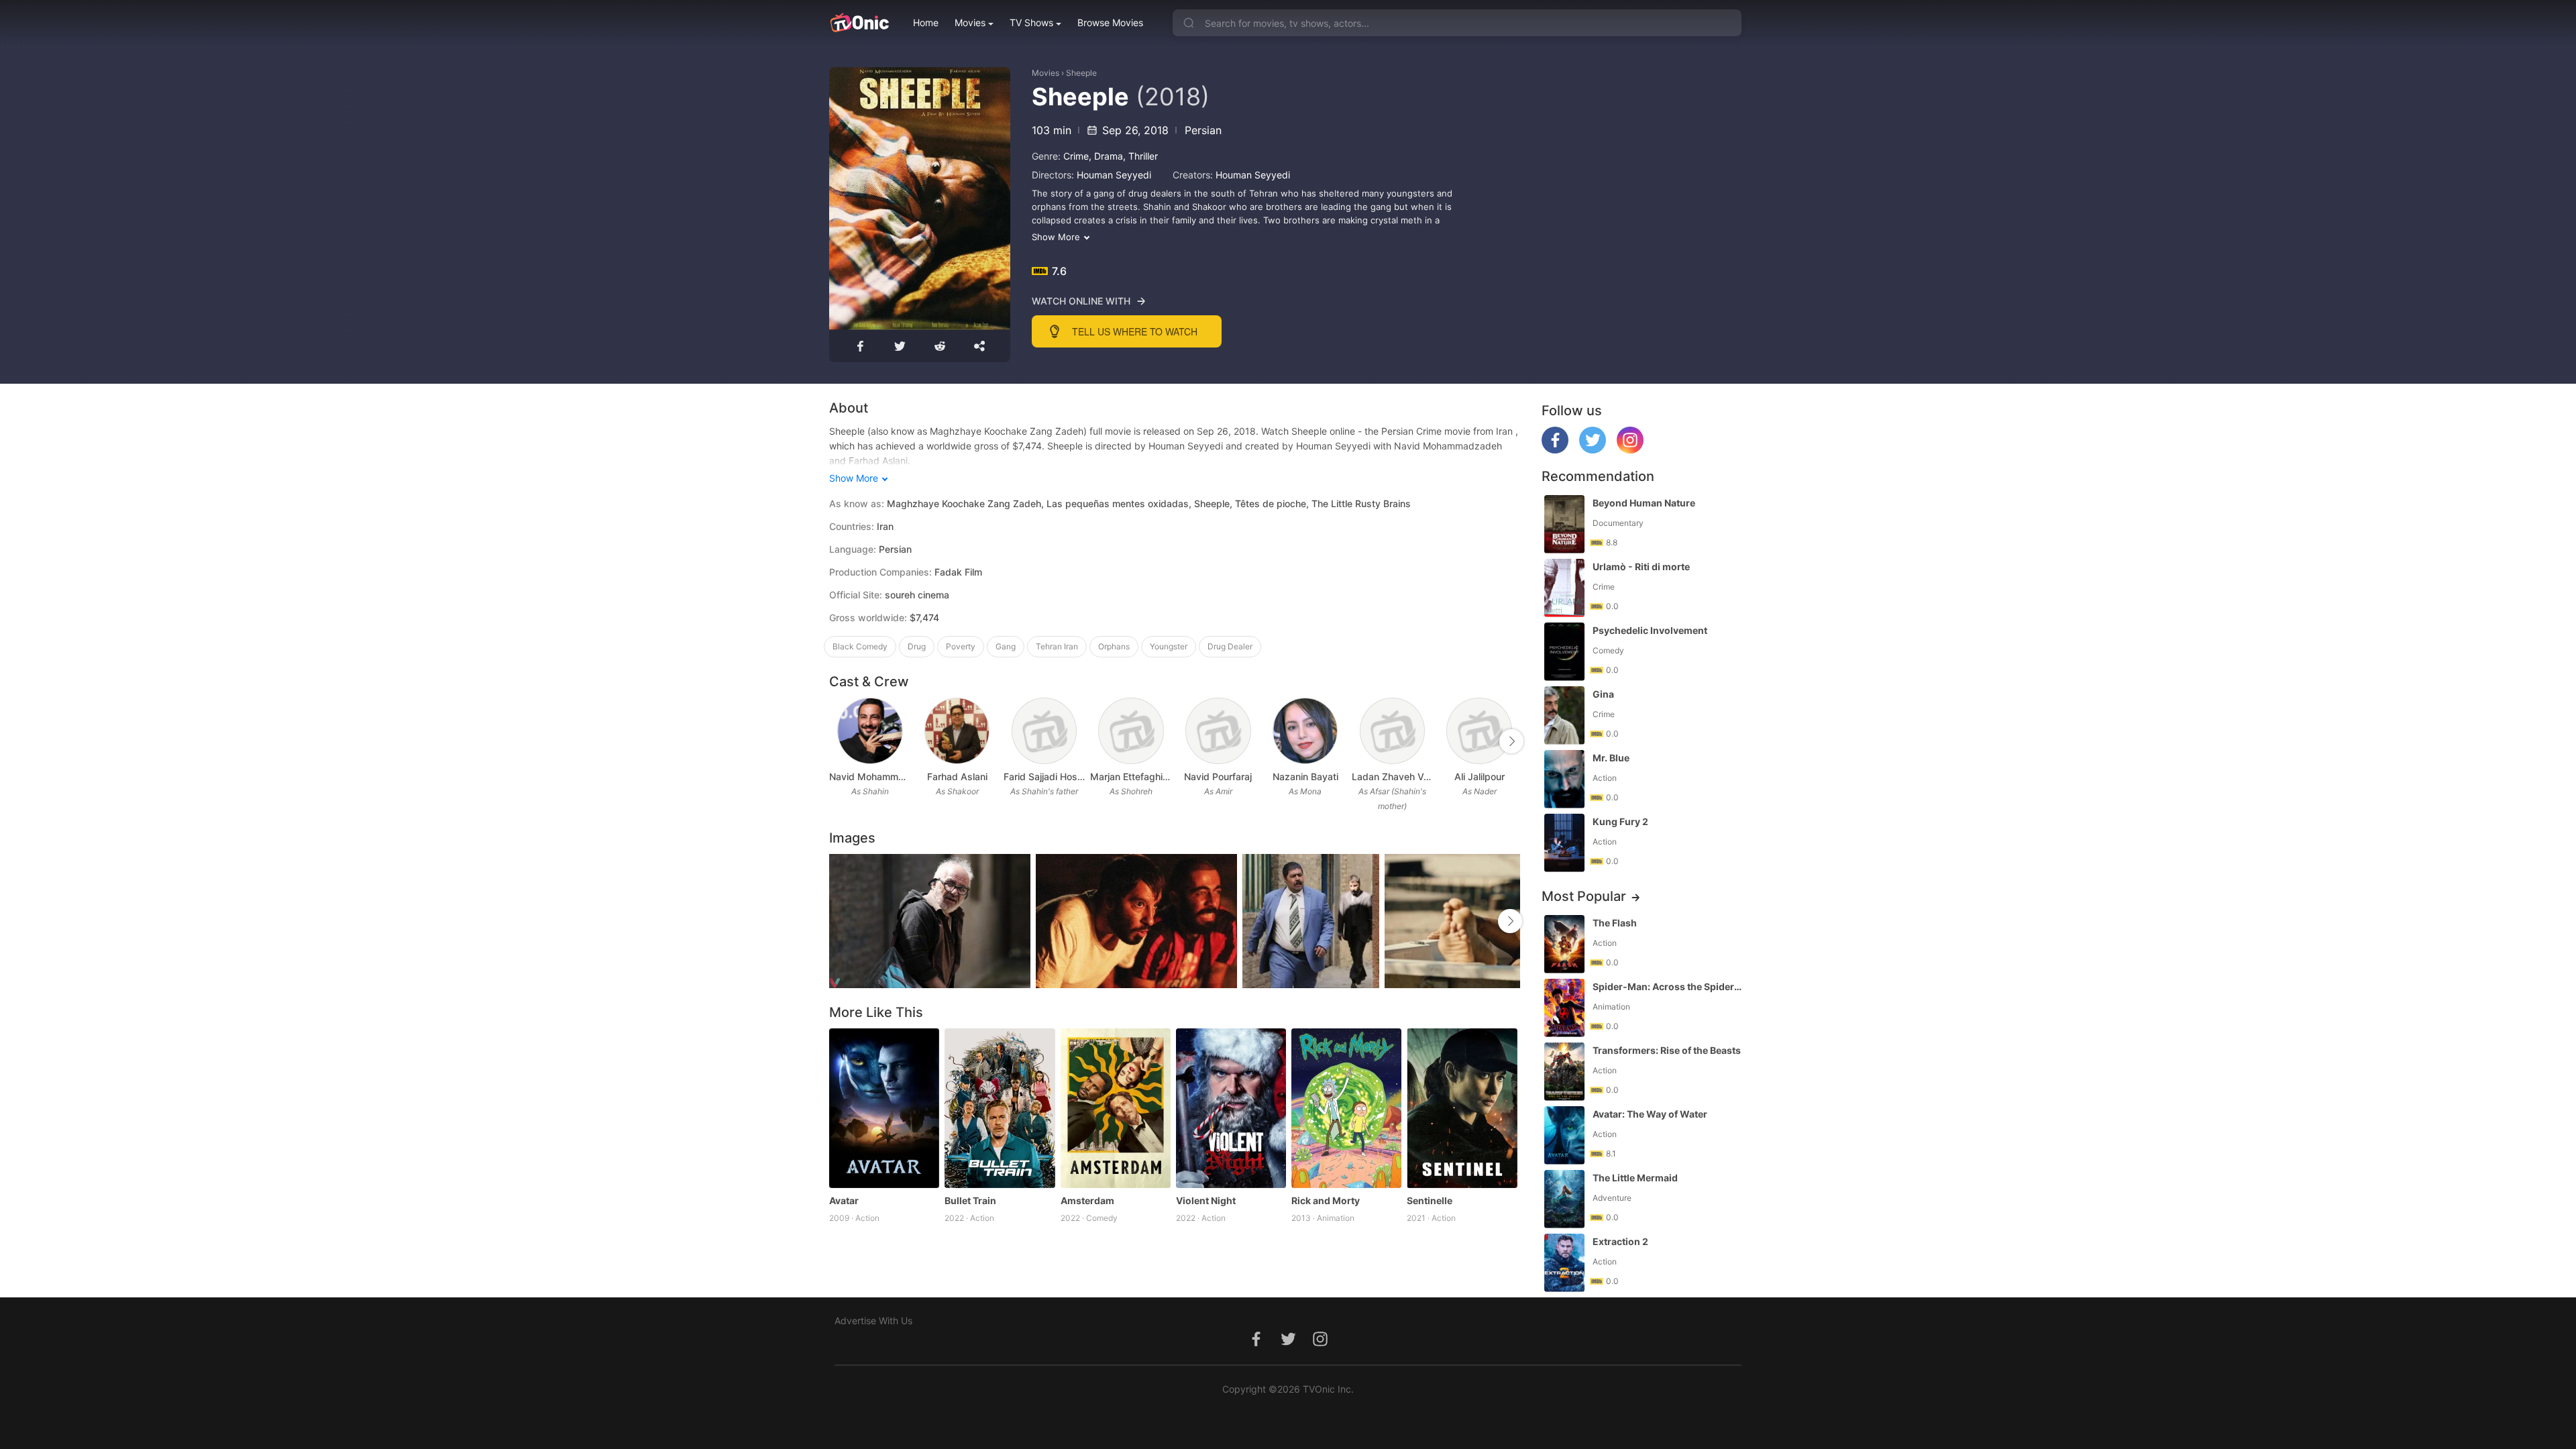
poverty (961, 646)
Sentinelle (1430, 1200)
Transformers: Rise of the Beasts (1667, 1050)
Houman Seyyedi (1114, 175)
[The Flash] (1564, 944)
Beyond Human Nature (1644, 503)
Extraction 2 (1620, 1241)
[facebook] (1555, 450)
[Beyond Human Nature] (1564, 524)
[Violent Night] (1231, 1108)
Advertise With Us (873, 1321)
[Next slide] (1511, 741)
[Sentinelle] (1462, 1108)
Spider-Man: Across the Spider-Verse (1668, 986)
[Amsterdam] (1116, 1108)
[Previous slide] (838, 741)
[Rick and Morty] (1346, 1108)
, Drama (1106, 156)
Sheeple (1081, 73)
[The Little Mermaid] (1564, 1199)
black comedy (860, 646)
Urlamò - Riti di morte (1641, 567)
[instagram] (1630, 450)
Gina (1603, 694)
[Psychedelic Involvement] (1564, 652)
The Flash (1615, 923)
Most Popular (1584, 896)
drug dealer (1230, 646)
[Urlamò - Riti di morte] (1564, 588)
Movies (970, 22)
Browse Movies (1110, 22)
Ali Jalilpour (1480, 776)
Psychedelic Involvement (1650, 630)
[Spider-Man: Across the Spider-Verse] (1564, 1008)
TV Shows (1031, 22)
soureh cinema (917, 595)
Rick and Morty (1326, 1200)
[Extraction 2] (1564, 1263)
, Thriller (1140, 156)
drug (917, 646)
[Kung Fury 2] (1564, 843)
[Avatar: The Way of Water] (1564, 1135)
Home (926, 22)
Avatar (844, 1200)
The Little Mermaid (1635, 1178)
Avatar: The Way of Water (1650, 1114)
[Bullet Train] (1000, 1108)
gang (1006, 646)
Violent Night (1206, 1200)
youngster (1169, 646)
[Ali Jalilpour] (1479, 731)
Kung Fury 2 (1620, 821)
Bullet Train (970, 1200)
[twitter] (1593, 450)
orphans (1114, 646)
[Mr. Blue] (1564, 779)
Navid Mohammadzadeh (870, 776)
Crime (1076, 156)
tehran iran (1057, 646)
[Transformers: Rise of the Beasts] (1564, 1072)
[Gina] (1564, 715)
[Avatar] (884, 1108)
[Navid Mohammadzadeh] (870, 731)
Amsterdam (1087, 1200)
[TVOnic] (859, 23)
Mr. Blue (1611, 758)
